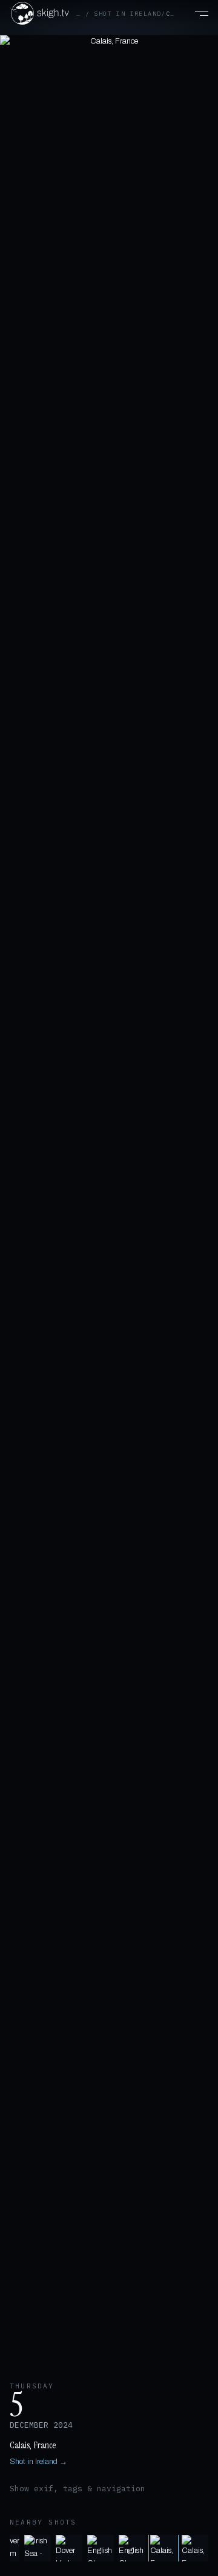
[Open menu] (195, 13)
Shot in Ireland (127, 14)
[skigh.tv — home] (39, 13)
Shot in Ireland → (38, 2462)
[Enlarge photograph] (109, 1201)
